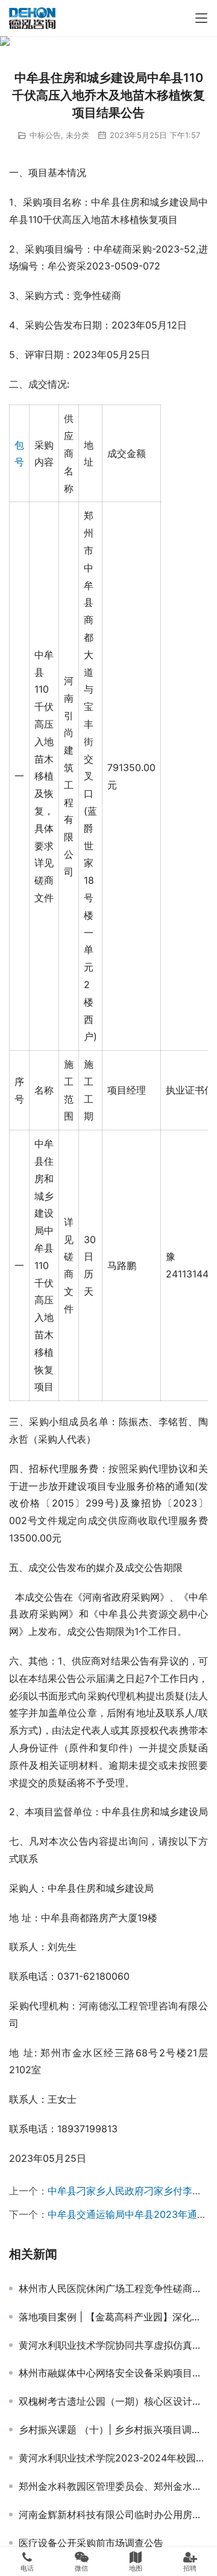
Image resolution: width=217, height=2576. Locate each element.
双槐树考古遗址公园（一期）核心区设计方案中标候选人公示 (113, 2401)
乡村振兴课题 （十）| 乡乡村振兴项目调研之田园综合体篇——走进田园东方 (113, 2430)
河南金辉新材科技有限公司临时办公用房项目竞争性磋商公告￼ (113, 2515)
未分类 (77, 135)
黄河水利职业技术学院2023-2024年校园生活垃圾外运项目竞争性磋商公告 (113, 2458)
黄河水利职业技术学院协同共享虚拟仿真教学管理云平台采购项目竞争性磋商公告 (113, 2345)
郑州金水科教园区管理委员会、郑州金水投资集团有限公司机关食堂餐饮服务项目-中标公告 (113, 2486)
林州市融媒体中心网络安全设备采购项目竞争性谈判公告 (113, 2373)
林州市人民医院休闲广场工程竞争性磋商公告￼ (113, 2288)
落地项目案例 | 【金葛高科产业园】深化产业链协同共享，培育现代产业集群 (113, 2317)
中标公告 (45, 135)
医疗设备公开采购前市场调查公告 (91, 2543)
